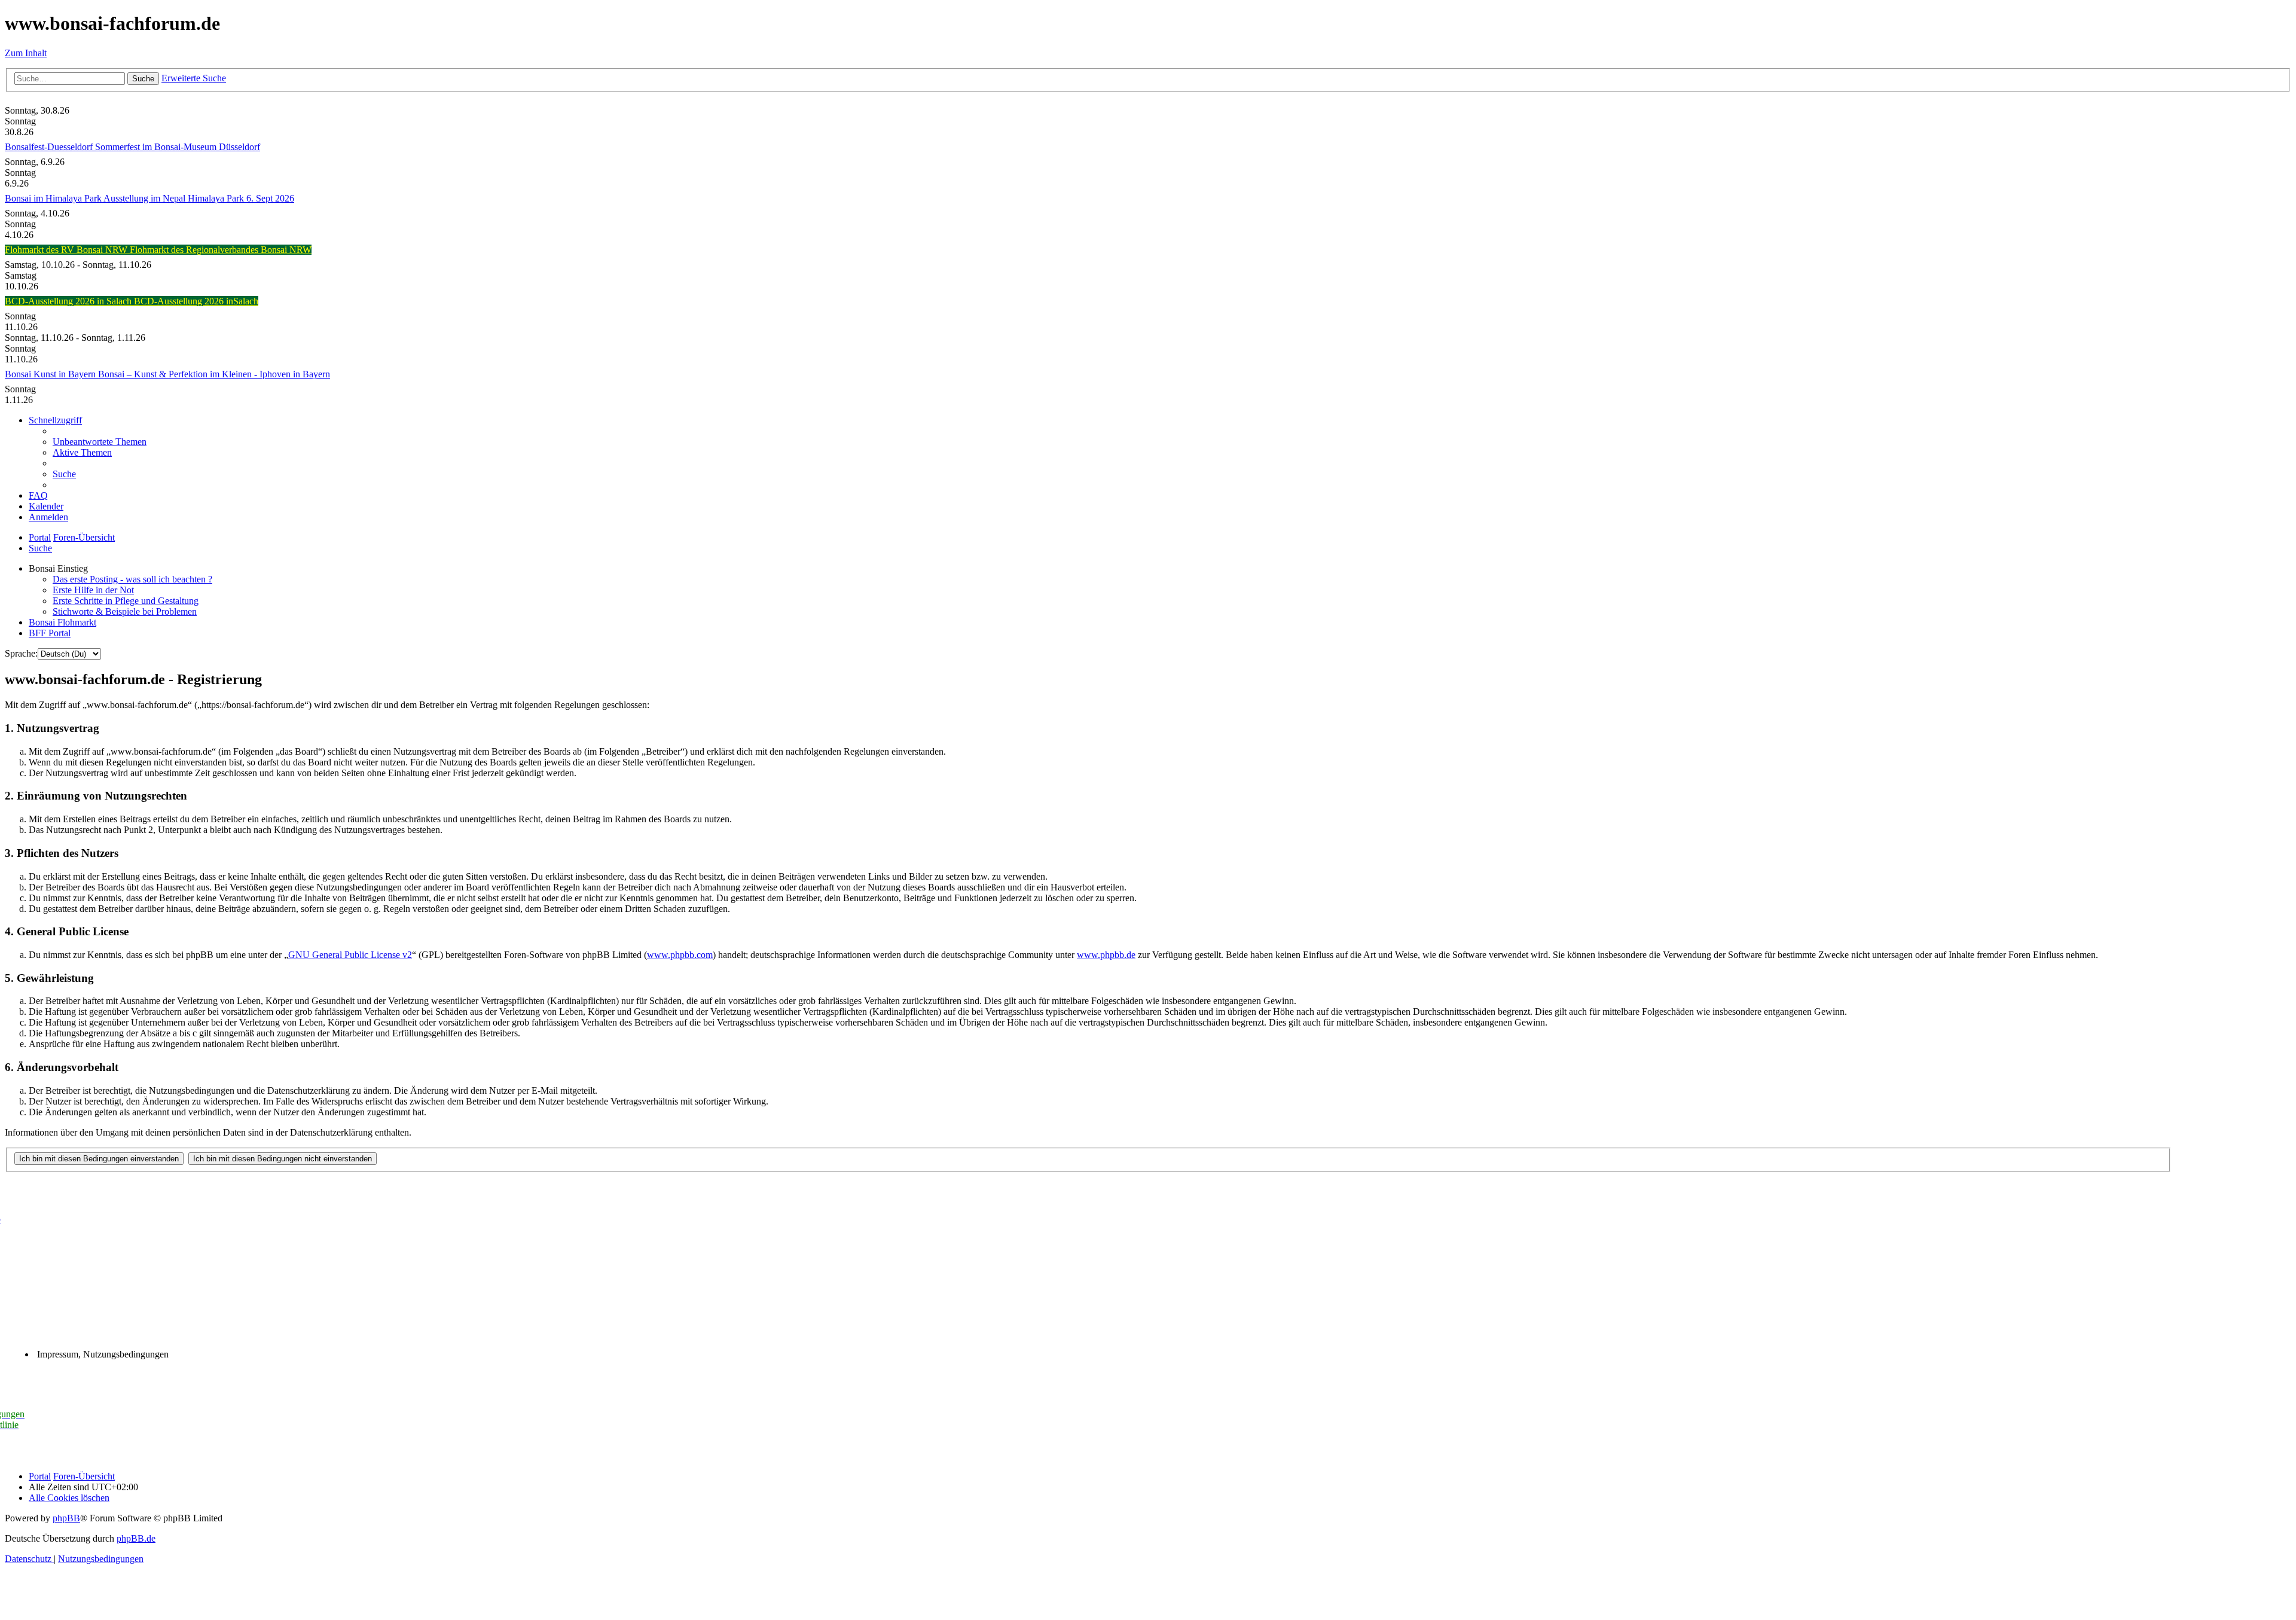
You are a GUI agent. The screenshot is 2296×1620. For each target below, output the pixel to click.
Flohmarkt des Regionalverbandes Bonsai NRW (221, 250)
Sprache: (21, 653)
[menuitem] (100, 442)
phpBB (66, 1518)
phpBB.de (136, 1538)
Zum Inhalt (26, 53)
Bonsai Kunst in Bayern (51, 374)
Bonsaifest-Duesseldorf (50, 147)
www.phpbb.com (680, 955)
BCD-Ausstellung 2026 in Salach (69, 301)
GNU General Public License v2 (350, 955)
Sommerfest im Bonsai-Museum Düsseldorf (178, 147)
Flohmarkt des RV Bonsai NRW (67, 250)
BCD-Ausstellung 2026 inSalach (196, 301)
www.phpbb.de (1106, 955)
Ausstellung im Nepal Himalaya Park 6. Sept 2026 (199, 198)
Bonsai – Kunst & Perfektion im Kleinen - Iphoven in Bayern (214, 374)
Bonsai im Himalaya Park (54, 198)
